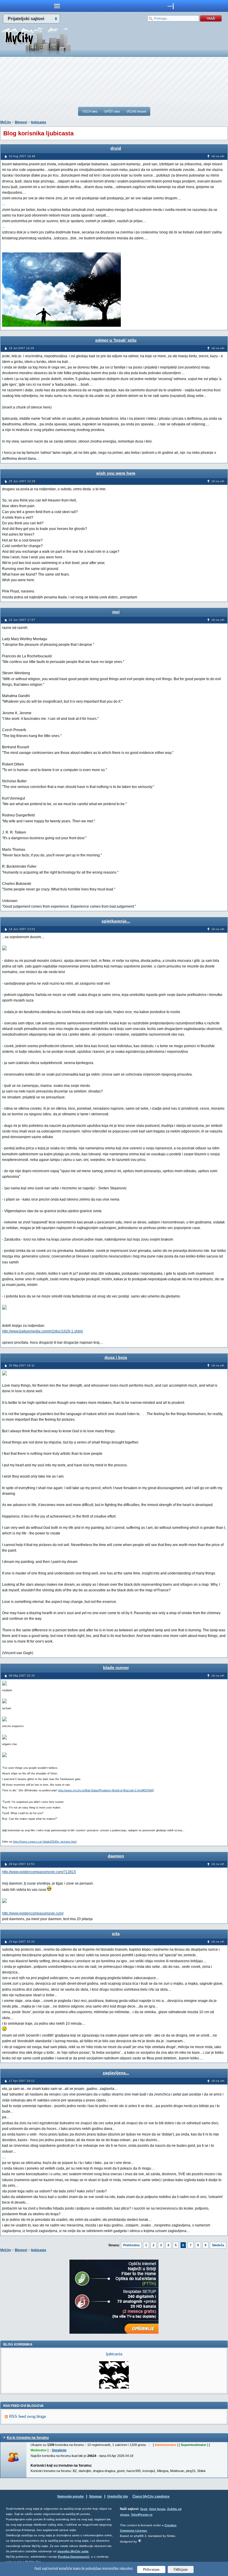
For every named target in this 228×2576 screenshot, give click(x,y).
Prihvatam (151, 2569)
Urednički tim (118, 2496)
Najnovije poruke (71, 2496)
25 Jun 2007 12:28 (22, 481)
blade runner (116, 1667)
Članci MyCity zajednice (151, 2496)
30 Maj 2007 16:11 (22, 1365)
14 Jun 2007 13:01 (22, 929)
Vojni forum (157, 2509)
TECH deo (90, 111)
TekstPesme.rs (142, 2515)
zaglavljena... (116, 2073)
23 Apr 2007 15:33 (22, 1942)
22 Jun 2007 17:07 (22, 620)
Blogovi (21, 122)
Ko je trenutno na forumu (28, 2438)
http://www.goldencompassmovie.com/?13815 (39, 1872)
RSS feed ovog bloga (27, 2416)
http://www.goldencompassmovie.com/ (33, 1913)
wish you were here (116, 473)
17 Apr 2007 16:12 (22, 2081)
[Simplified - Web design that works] (140, 2541)
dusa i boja (116, 1357)
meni (57, 6)
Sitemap (95, 2496)
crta (116, 1933)
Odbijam (181, 2569)
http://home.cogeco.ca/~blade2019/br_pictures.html (45, 1842)
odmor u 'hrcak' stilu (116, 340)
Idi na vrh (218, 156)
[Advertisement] (114, 82)
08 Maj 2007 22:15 (22, 1676)
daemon (116, 1856)
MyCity (6, 122)
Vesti (144, 2509)
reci (116, 612)
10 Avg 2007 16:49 (22, 156)
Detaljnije (59, 2450)
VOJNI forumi (136, 111)
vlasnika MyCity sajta (73, 2551)
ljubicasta (38, 122)
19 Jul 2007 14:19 (22, 348)
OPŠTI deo (112, 111)
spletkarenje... (116, 921)
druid (116, 148)
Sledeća (218, 2245)
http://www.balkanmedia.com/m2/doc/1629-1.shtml (42, 1331)
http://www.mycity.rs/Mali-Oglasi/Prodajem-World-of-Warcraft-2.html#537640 (106, 1790)
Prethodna (131, 2245)
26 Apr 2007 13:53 (22, 1864)
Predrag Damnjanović (74, 2557)
